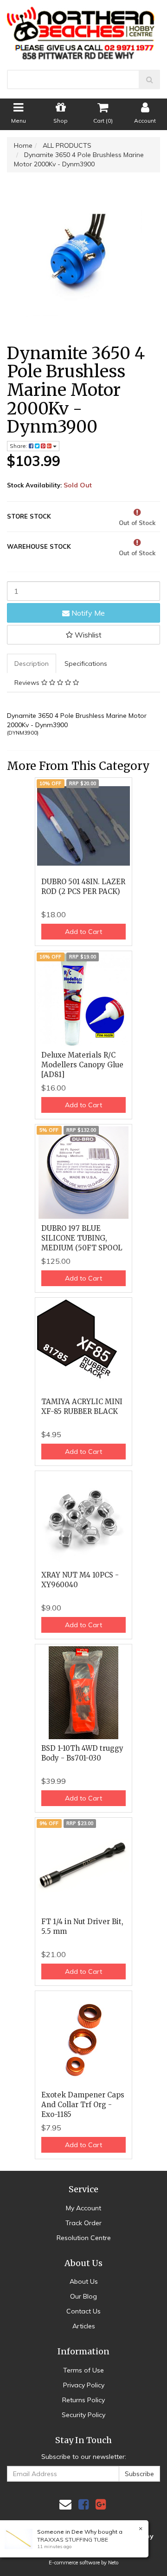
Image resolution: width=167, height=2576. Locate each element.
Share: (19, 446)
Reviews (28, 683)
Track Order (83, 2223)
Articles (84, 2326)
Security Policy (83, 2415)
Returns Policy (83, 2400)
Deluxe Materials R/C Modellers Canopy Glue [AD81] (82, 1065)
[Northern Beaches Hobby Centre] (83, 30)
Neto (113, 2563)
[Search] (150, 79)
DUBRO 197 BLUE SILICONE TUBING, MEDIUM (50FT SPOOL (82, 1238)
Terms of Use (83, 2370)
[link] (83, 2504)
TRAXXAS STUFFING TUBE (73, 2540)
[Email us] (65, 2504)
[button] (83, 635)
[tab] (32, 664)
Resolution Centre (84, 2238)
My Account (83, 2208)
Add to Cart (83, 932)
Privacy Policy (84, 2385)
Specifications (86, 664)
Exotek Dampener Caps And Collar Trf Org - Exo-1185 (83, 2105)
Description (32, 664)
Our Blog (83, 2296)
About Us (84, 2281)
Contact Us (83, 2311)
